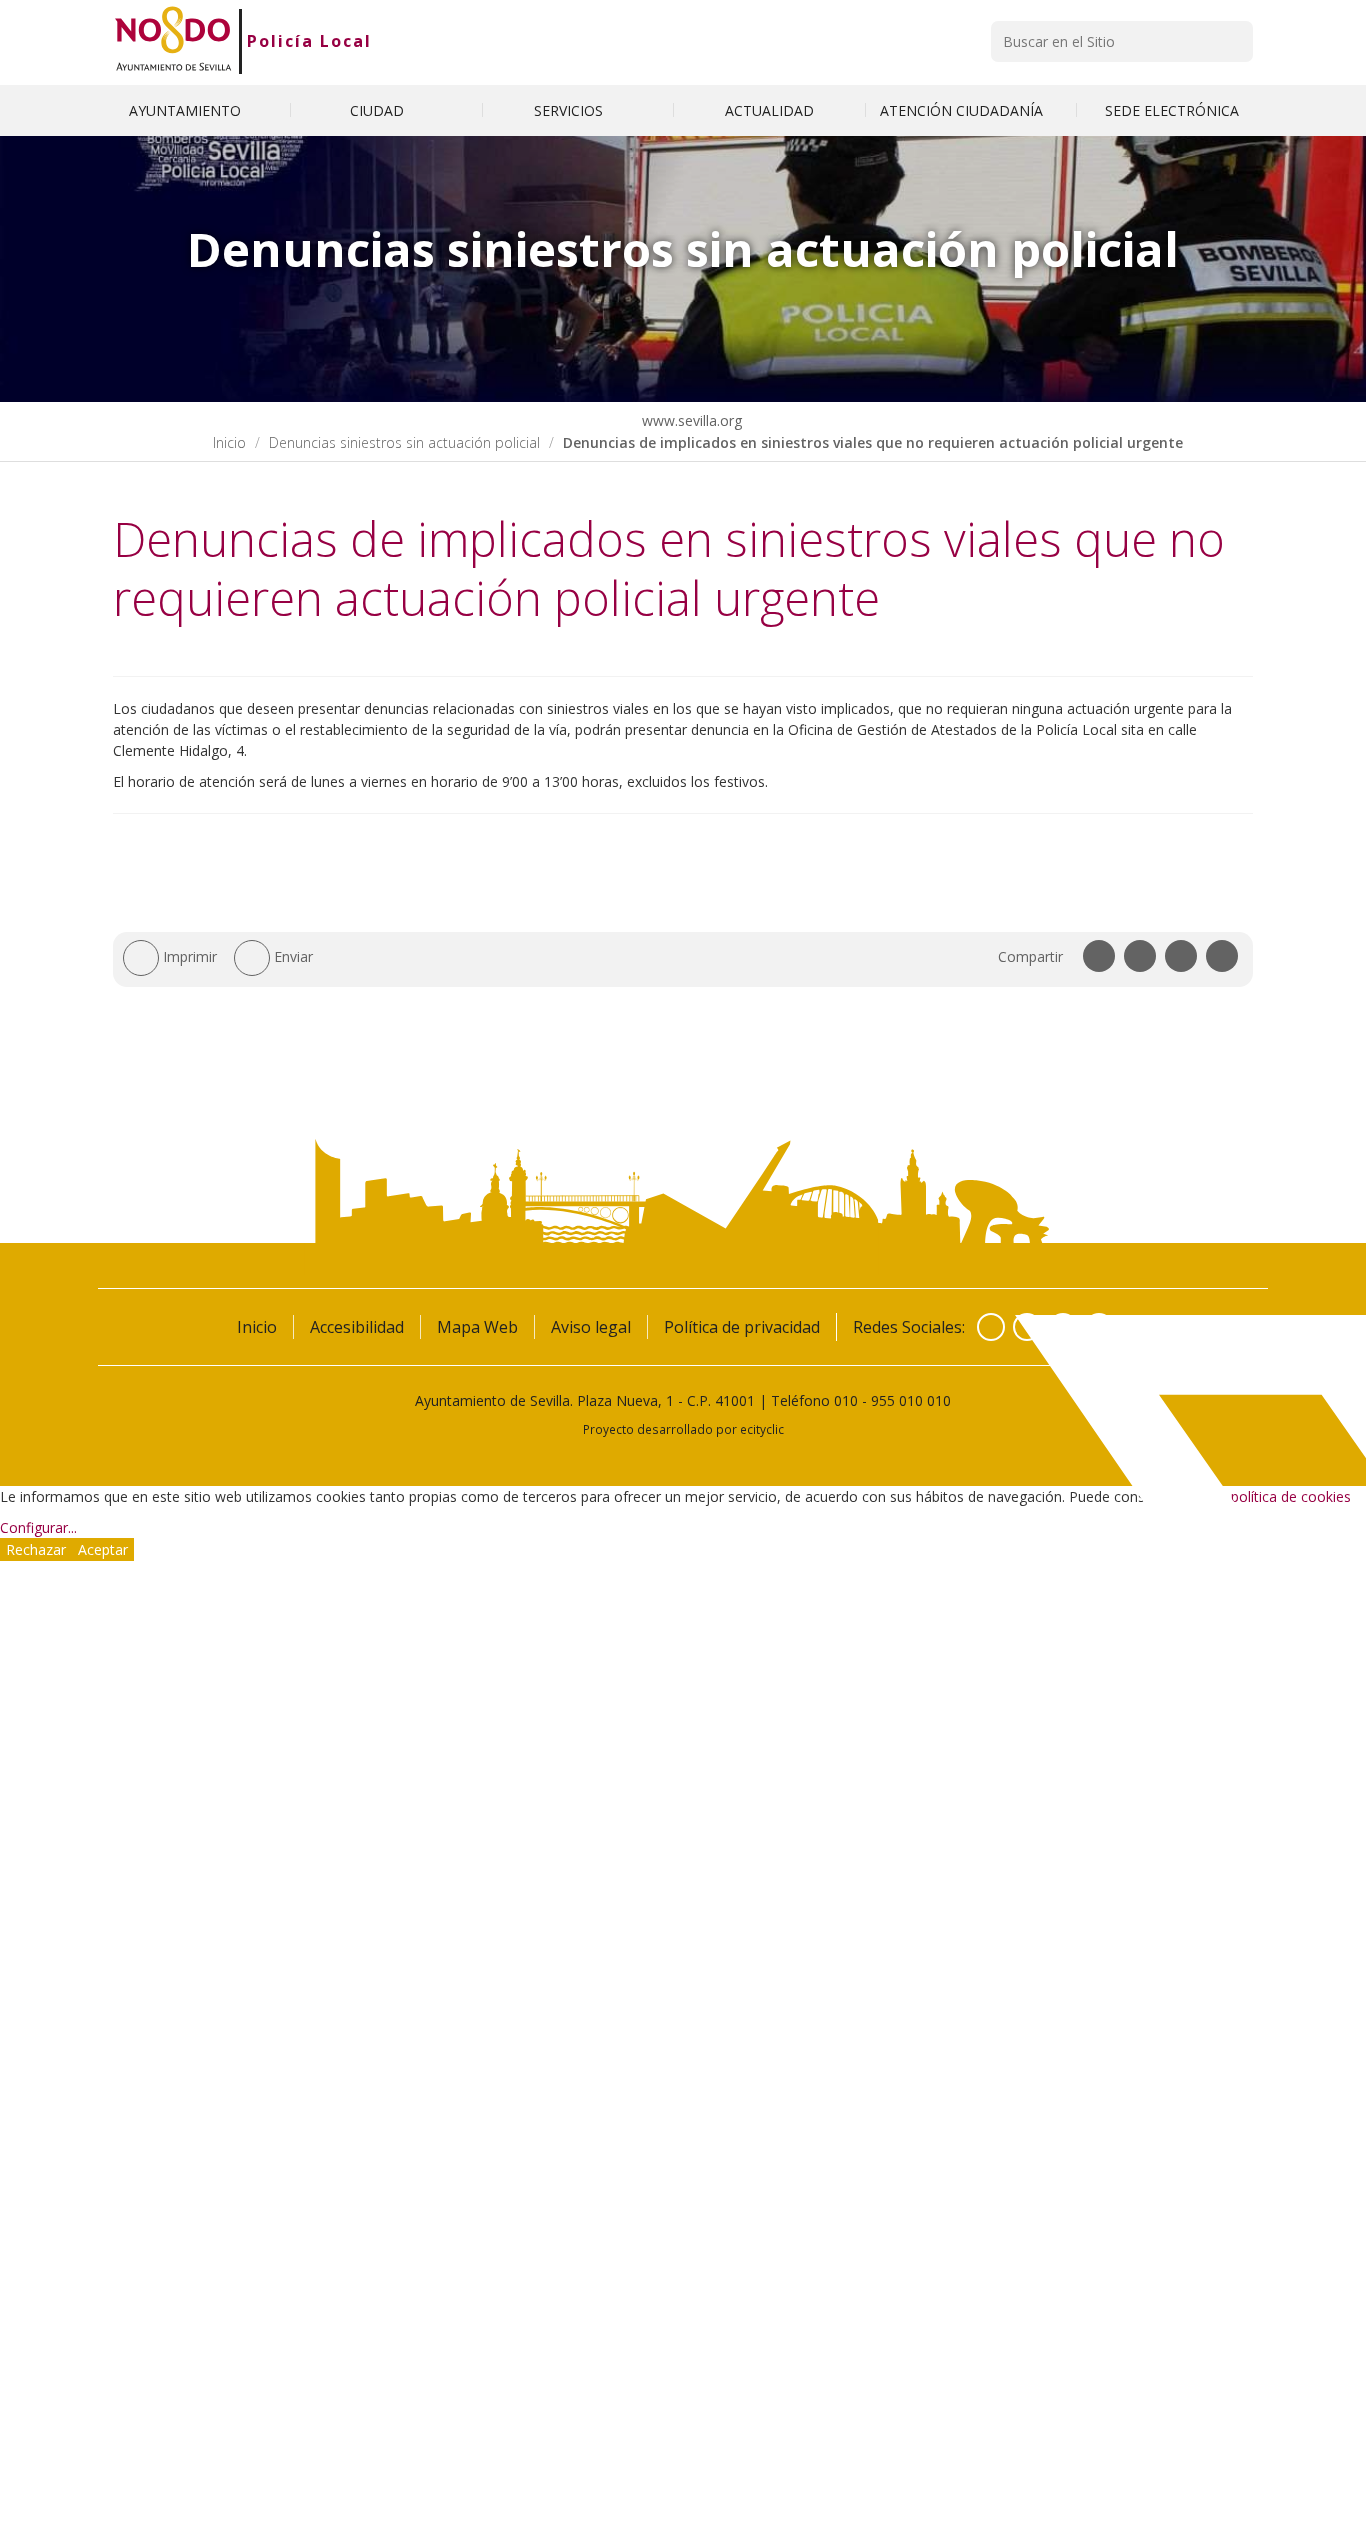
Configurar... (38, 1527)
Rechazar (36, 1549)
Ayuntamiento (187, 110)
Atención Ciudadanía (963, 110)
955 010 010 (911, 1400)
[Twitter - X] (1027, 1327)
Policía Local (309, 41)
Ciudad (379, 110)
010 (846, 1400)
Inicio (229, 442)
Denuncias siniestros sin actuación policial (404, 442)
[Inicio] (173, 41)
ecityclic (762, 1429)
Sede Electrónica (1172, 110)
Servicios (570, 110)
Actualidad (769, 110)
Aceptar (103, 1549)
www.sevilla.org (690, 420)
